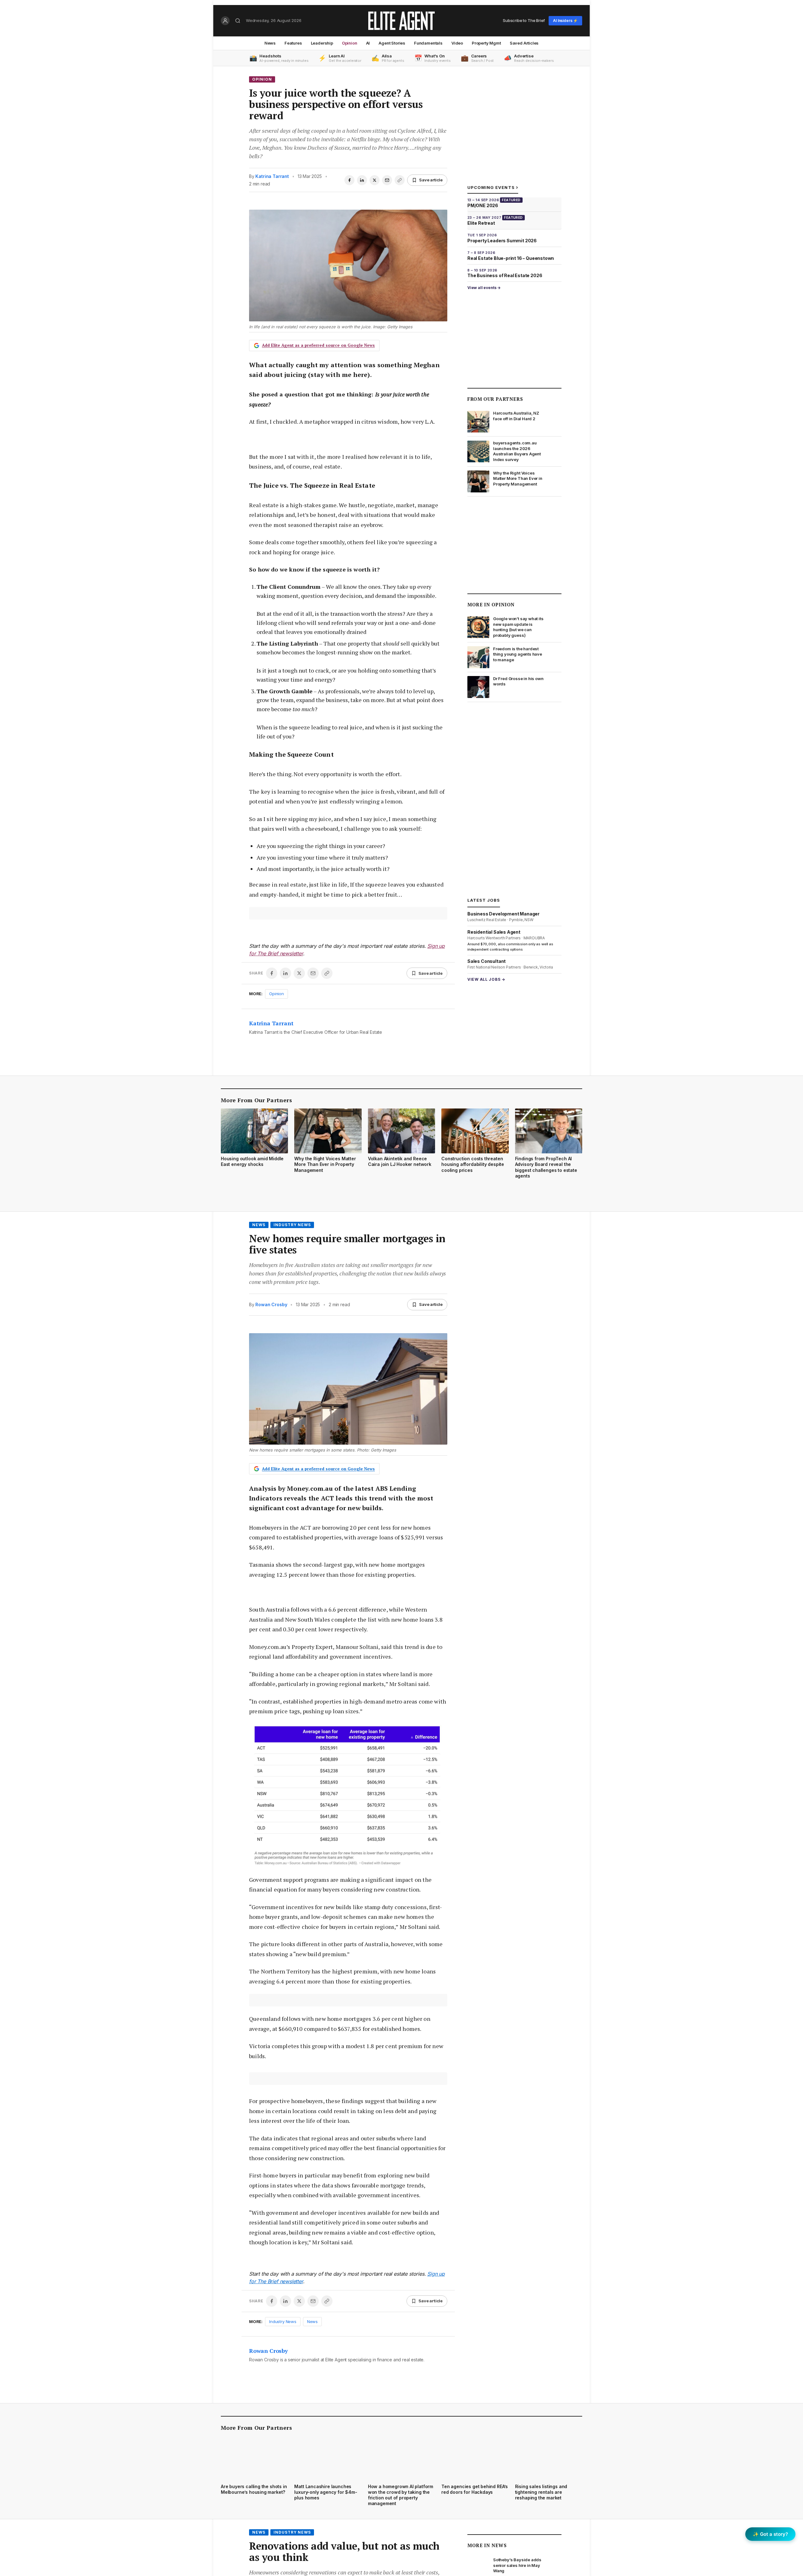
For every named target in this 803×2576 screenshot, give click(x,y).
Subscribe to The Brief (524, 20)
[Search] (238, 21)
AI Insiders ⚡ (565, 21)
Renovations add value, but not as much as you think (344, 2552)
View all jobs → (486, 979)
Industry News (292, 1225)
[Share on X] (375, 180)
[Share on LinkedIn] (362, 180)
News (270, 43)
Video (457, 43)
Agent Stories (392, 43)
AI (368, 43)
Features (293, 43)
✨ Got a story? (770, 2534)
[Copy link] (400, 180)
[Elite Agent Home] (401, 21)
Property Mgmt (486, 43)
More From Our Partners (256, 1100)
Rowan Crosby (271, 1304)
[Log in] (225, 21)
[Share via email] (387, 180)
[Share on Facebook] (349, 180)
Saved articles (524, 43)
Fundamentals (428, 43)
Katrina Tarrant (272, 176)
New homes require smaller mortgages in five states (347, 1244)
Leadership (322, 43)
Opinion (350, 43)
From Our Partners (495, 399)
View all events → (484, 288)
